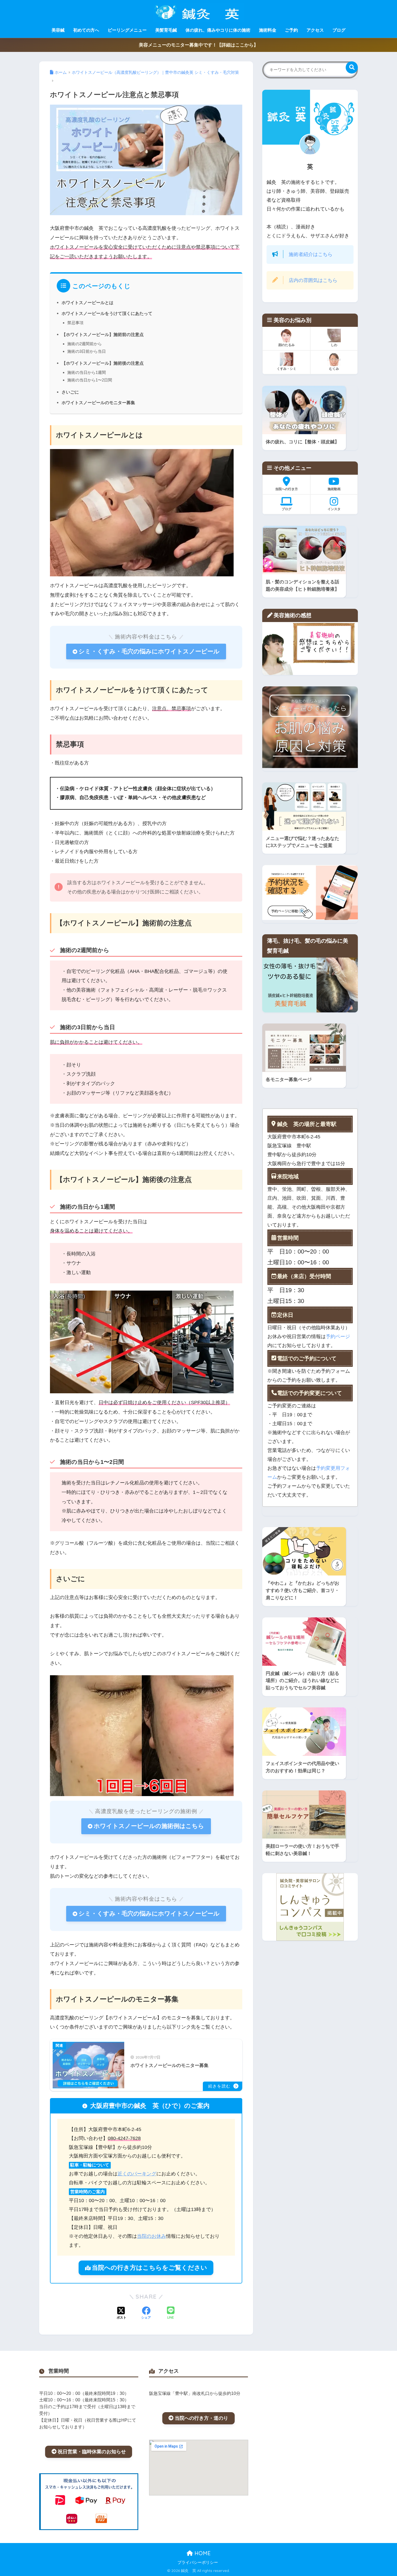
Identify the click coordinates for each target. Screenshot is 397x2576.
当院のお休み (152, 2236)
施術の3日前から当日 (87, 351)
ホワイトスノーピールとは (88, 303)
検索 (352, 67)
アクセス (315, 30)
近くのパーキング (137, 2174)
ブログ (339, 30)
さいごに (70, 392)
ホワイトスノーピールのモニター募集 (98, 403)
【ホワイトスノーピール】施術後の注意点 (103, 363)
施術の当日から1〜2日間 (90, 380)
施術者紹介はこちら (311, 254)
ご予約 (291, 30)
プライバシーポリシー (198, 2562)
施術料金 (268, 30)
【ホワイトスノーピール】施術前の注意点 (103, 334)
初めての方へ (86, 30)
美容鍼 (58, 30)
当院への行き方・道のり (201, 2418)
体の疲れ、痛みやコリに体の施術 (218, 30)
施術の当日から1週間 (87, 372)
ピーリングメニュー (127, 30)
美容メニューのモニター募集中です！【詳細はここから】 (198, 45)
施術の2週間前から (85, 344)
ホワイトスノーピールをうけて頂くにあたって (107, 313)
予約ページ (338, 1337)
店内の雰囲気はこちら (313, 280)
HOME (202, 2553)
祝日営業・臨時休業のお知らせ (92, 2452)
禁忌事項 (75, 323)
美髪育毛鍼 (166, 30)
